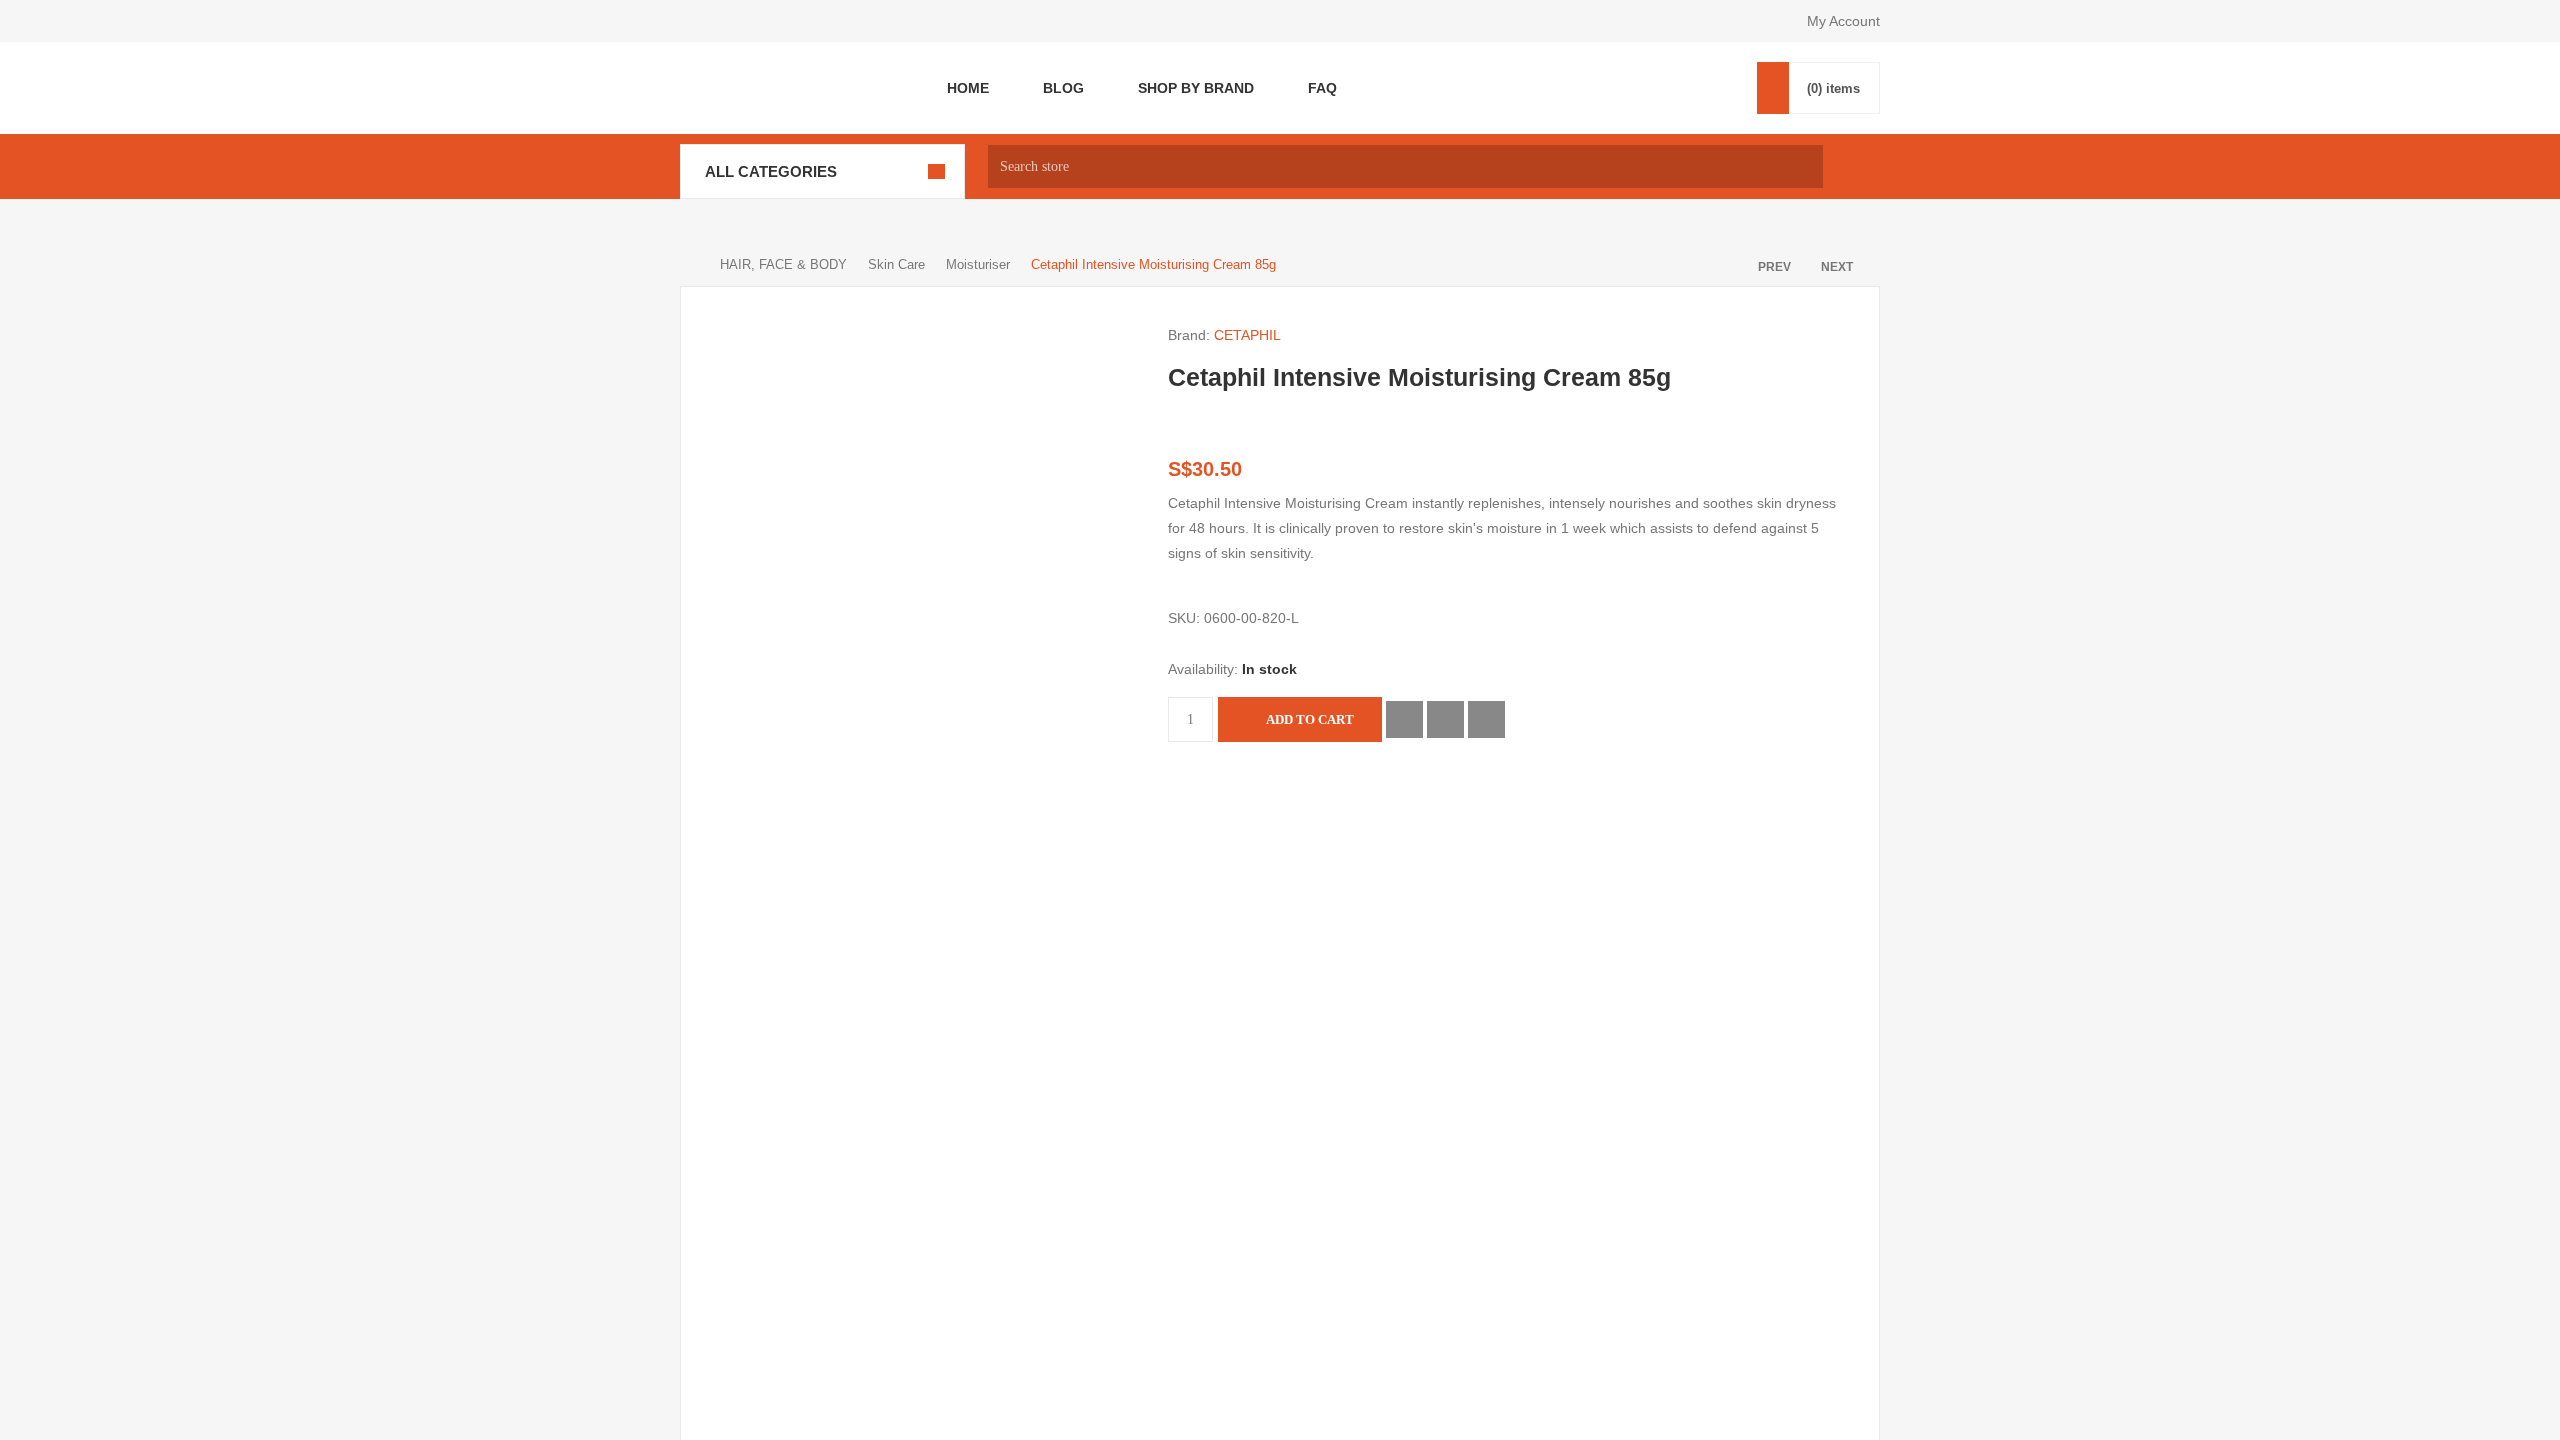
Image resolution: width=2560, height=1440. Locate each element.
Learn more (1280, 777)
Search (1856, 171)
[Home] (690, 270)
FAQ (1315, 90)
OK (1280, 739)
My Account (1841, 20)
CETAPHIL (1247, 341)
